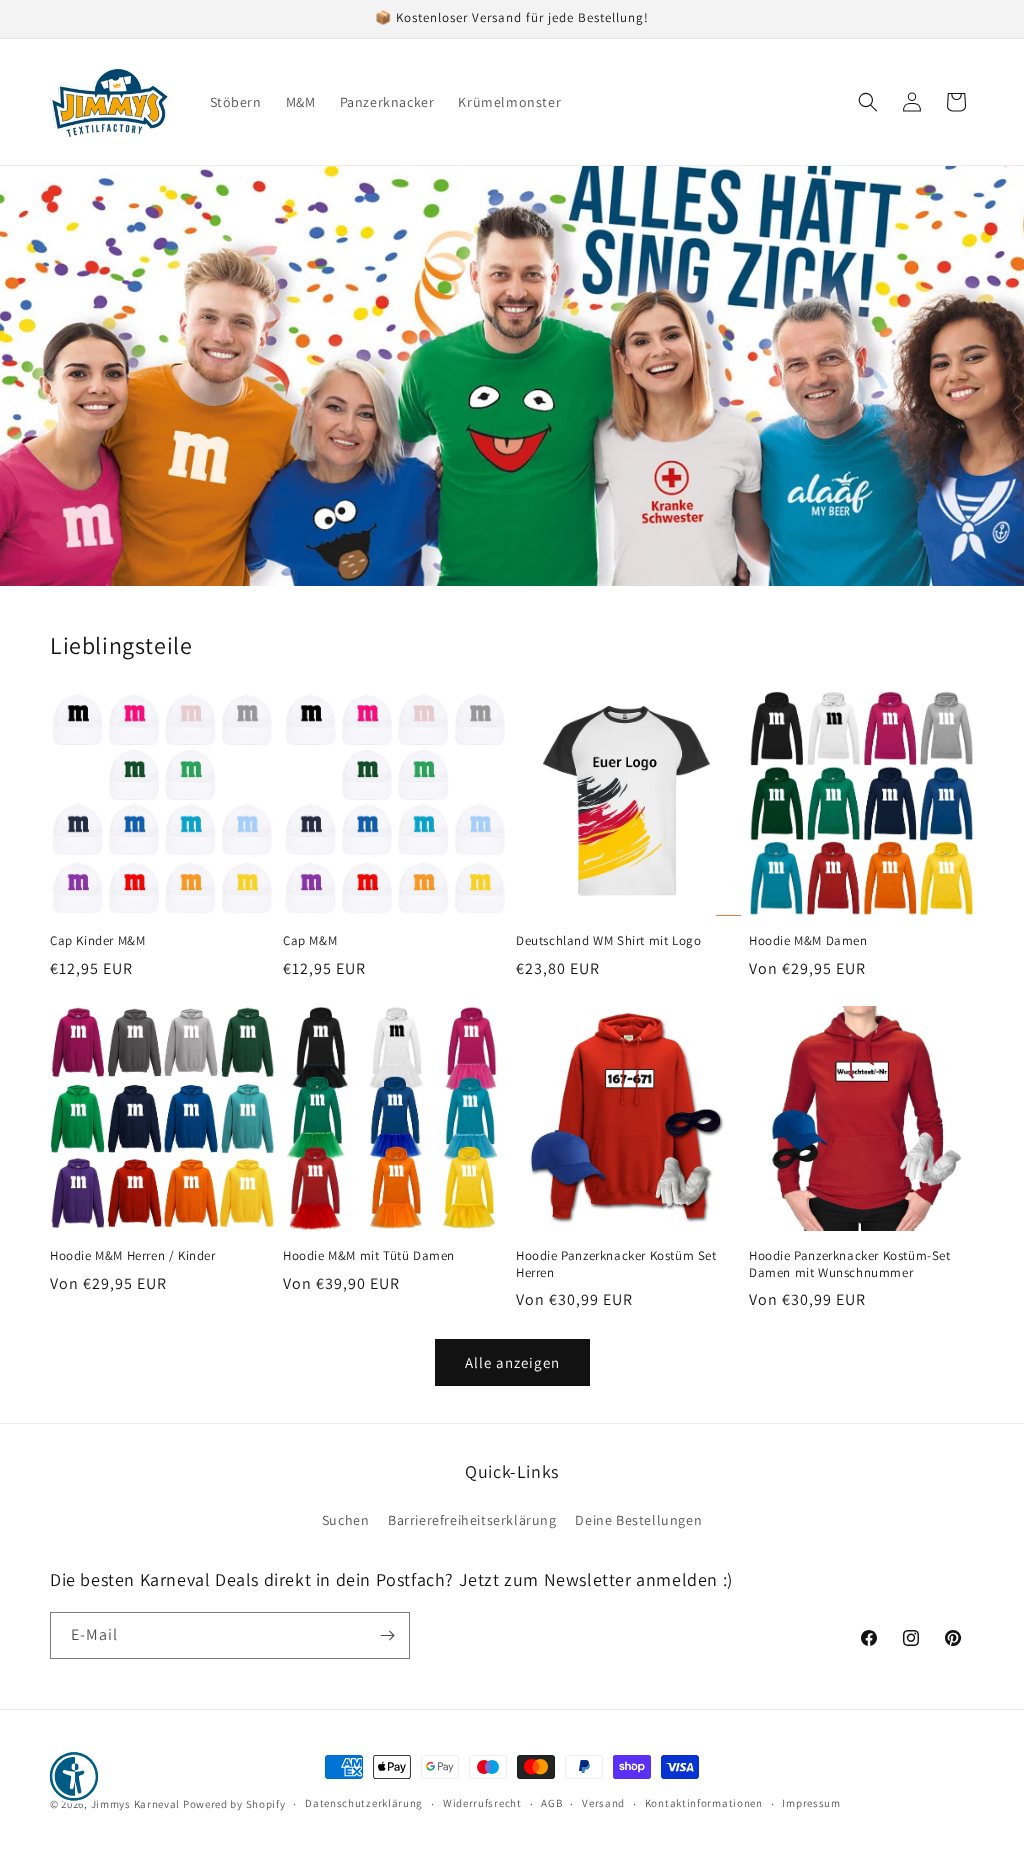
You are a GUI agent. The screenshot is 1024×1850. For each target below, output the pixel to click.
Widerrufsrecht (482, 1803)
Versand (603, 1803)
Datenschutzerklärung (364, 1803)
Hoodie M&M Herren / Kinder (133, 1256)
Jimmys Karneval (136, 1804)
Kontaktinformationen (704, 1803)
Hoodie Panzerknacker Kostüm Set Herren (616, 1264)
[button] (868, 102)
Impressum (811, 1803)
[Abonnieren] (387, 1635)
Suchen (346, 1520)
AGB (551, 1803)
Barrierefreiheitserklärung (472, 1520)
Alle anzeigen (512, 1362)
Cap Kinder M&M (97, 941)
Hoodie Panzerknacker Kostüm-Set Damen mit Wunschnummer (850, 1264)
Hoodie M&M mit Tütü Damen (369, 1256)
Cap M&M (310, 941)
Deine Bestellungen (638, 1520)
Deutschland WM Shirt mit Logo (608, 941)
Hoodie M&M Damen (808, 941)
